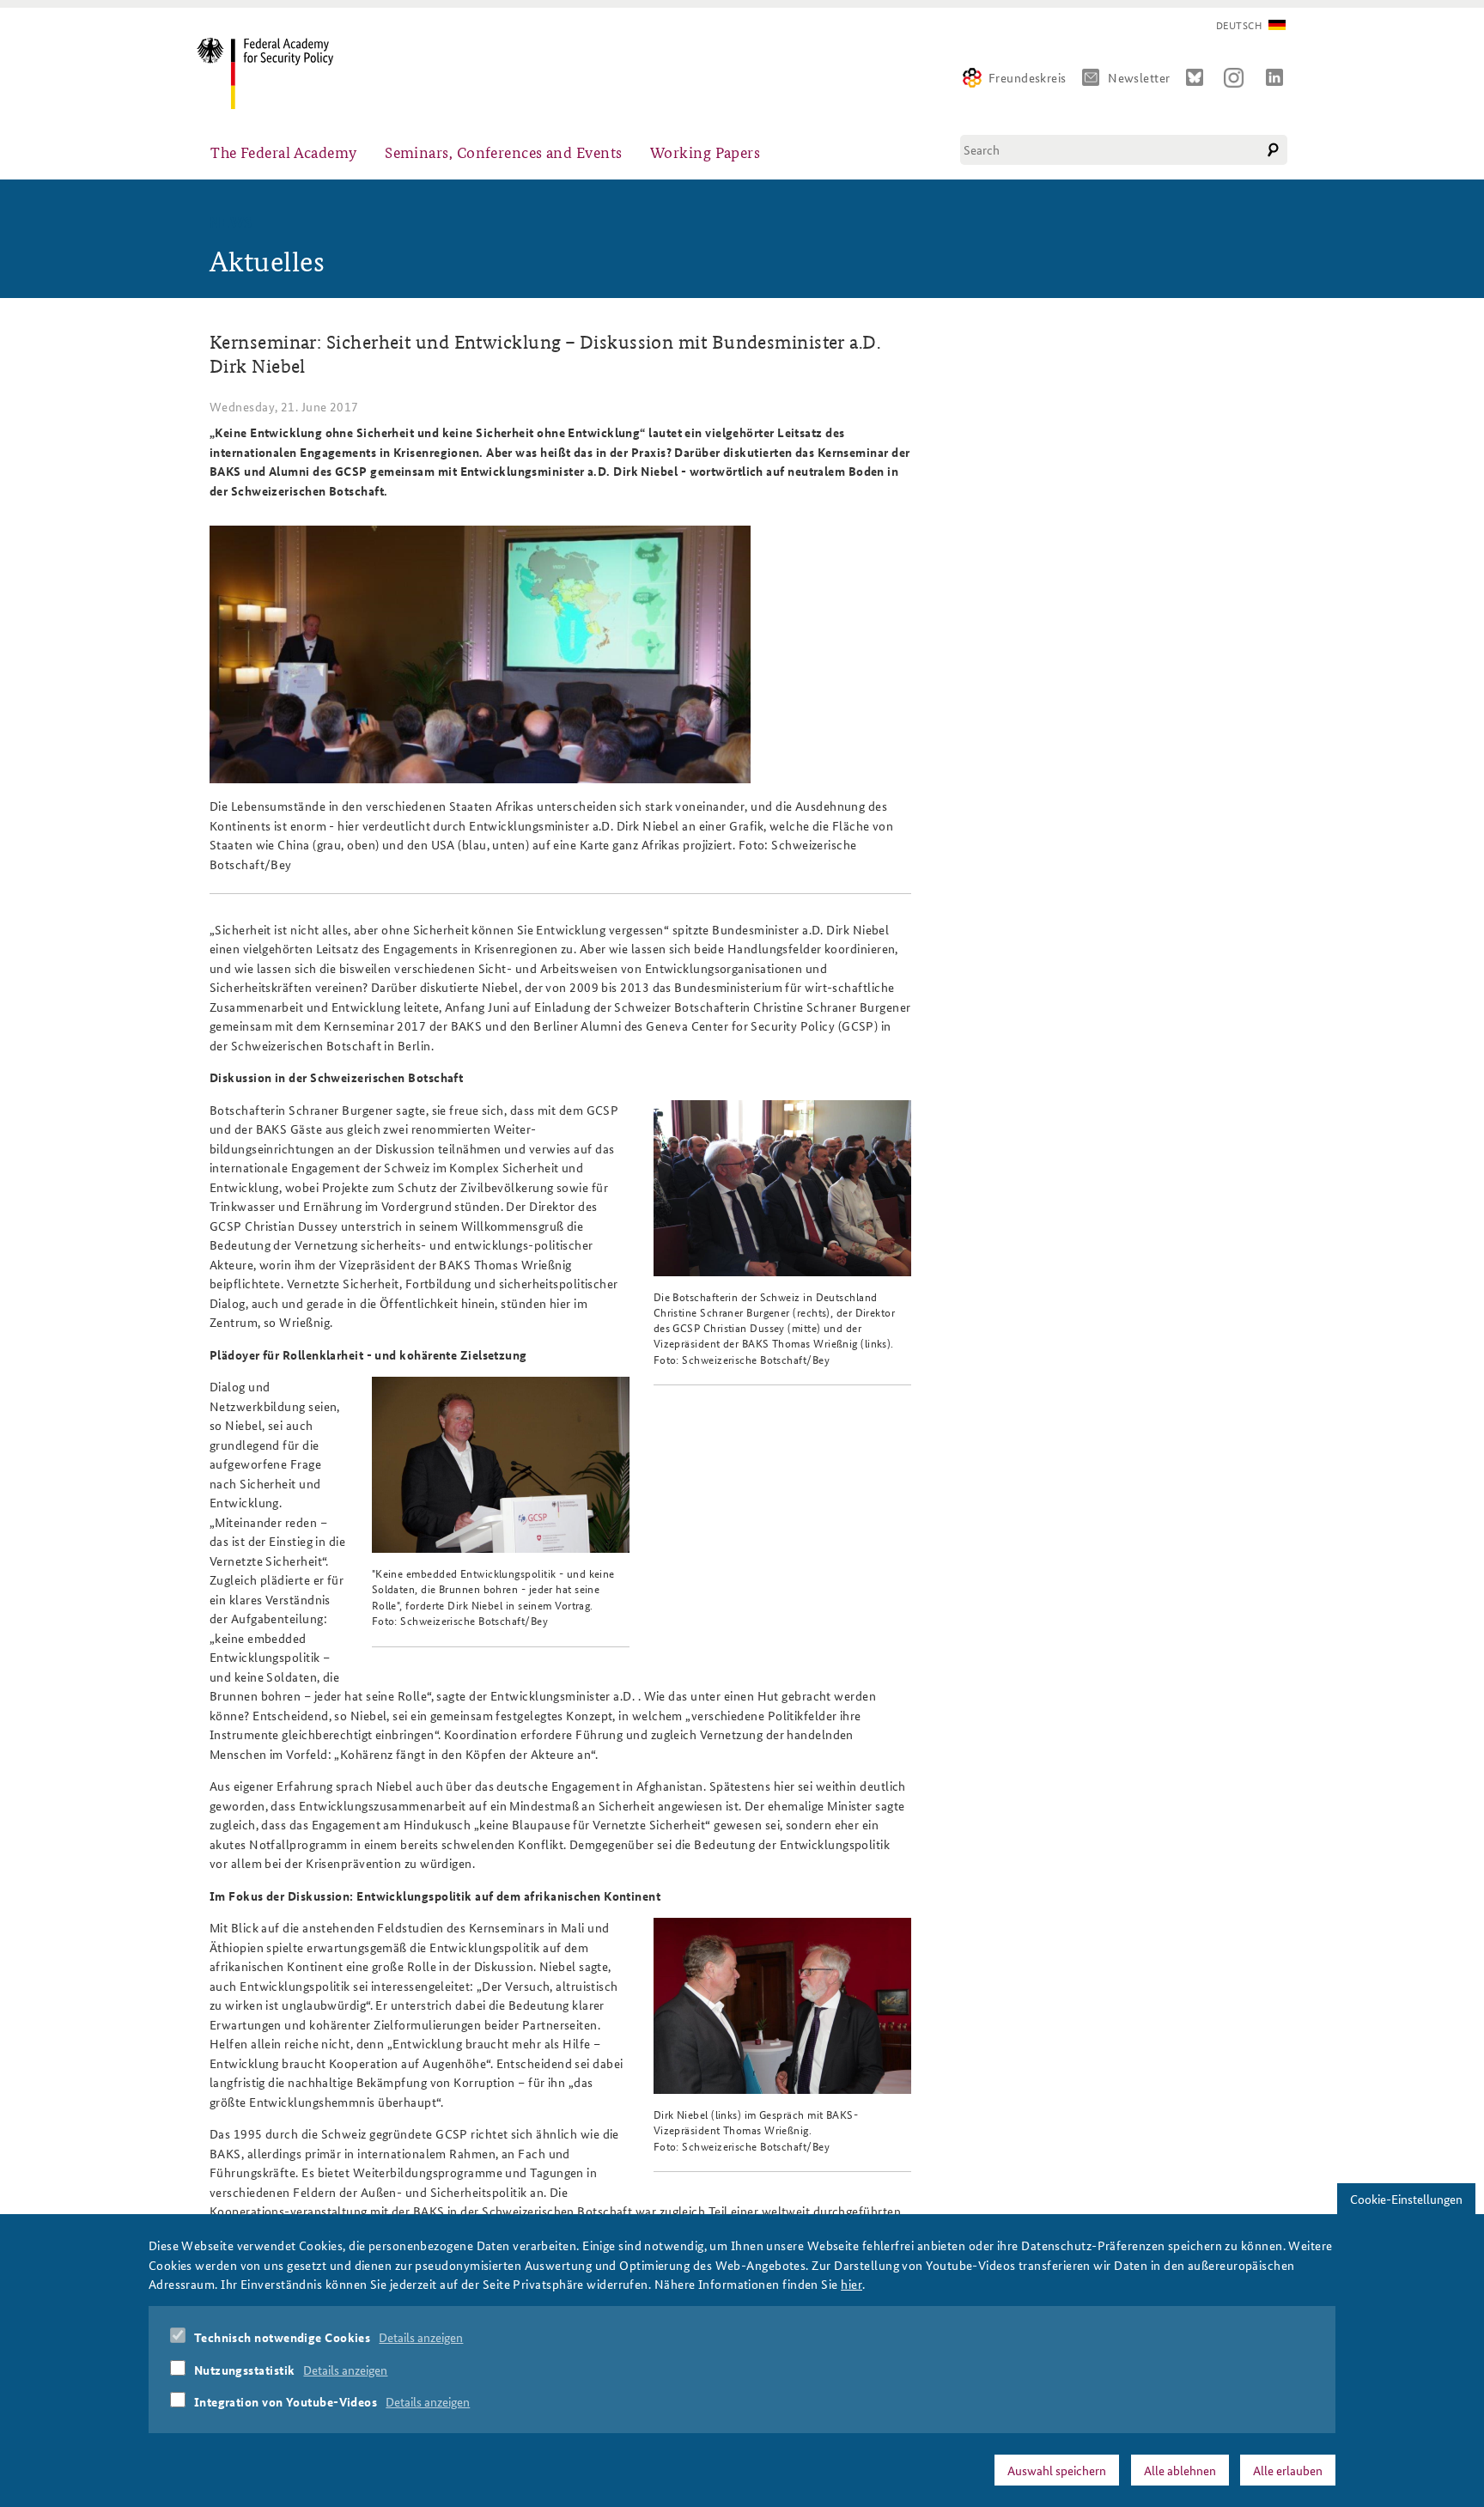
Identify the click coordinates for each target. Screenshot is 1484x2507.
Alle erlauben (1288, 2470)
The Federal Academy (284, 152)
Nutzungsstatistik (245, 2370)
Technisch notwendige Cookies (283, 2338)
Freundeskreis (1028, 77)
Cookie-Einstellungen (1406, 2199)
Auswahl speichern (1057, 2470)
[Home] (272, 73)
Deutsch (1239, 25)
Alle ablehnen (1180, 2470)
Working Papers (705, 152)
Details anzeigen (421, 2338)
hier (851, 2284)
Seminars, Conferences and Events (503, 152)
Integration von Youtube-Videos (286, 2402)
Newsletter (1139, 77)
